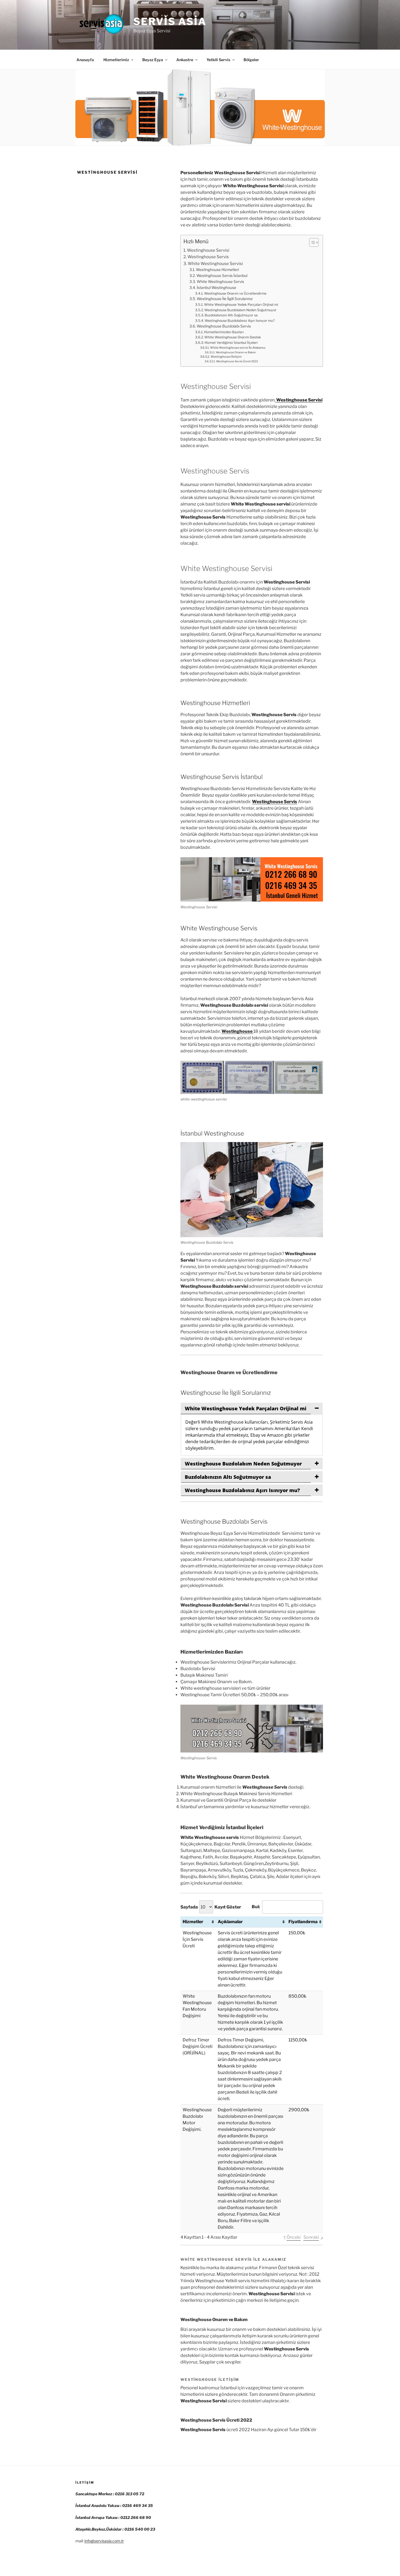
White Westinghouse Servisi (215, 263)
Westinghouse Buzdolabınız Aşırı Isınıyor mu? (240, 321)
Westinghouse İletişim (226, 357)
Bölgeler (251, 60)
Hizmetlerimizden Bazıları (224, 332)
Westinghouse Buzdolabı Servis (224, 326)
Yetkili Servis (218, 60)
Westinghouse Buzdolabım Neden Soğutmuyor (240, 310)
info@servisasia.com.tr (104, 2541)
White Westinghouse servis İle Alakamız (238, 348)
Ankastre (185, 60)
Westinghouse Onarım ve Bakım (236, 352)
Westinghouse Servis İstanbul (222, 276)
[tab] (252, 1408)
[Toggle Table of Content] (311, 242)
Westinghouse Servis (208, 257)
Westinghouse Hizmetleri (217, 270)
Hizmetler (193, 1922)
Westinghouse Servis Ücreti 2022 (237, 361)
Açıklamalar (230, 1922)
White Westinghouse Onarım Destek (233, 337)
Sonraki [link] (311, 2237)
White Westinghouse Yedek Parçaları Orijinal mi (241, 305)
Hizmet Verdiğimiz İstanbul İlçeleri (231, 343)
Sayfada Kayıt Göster (211, 1907)
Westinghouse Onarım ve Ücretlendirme (235, 293)
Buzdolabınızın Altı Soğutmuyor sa (231, 315)
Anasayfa (85, 60)
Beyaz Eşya (153, 60)
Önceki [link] (294, 2237)
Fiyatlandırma (303, 1922)
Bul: (256, 1907)
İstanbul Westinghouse (216, 288)
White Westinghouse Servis (220, 282)
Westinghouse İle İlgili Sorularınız (225, 299)
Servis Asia (170, 21)
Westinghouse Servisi (208, 250)
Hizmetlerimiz (116, 60)
